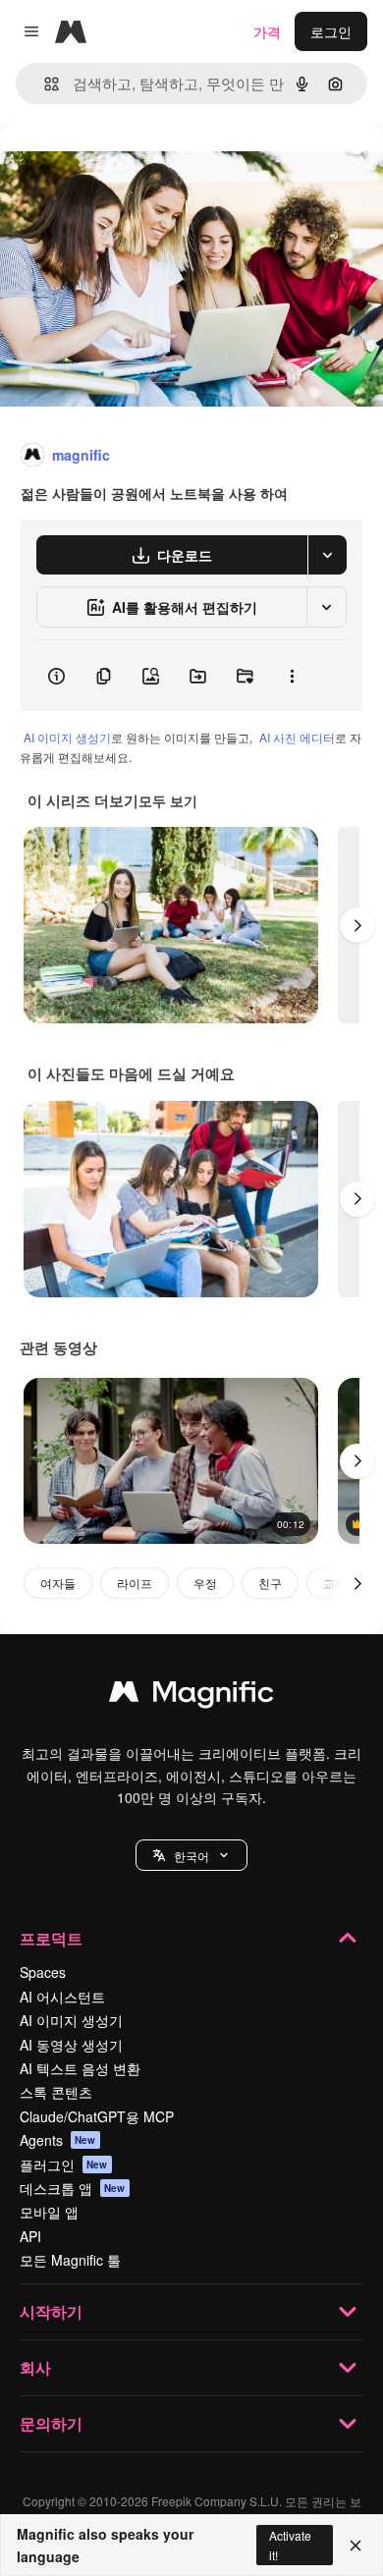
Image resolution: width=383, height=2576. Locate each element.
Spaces (43, 1972)
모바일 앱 (49, 2212)
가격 (267, 31)
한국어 (191, 1856)
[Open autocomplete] (44, 84)
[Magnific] (191, 1696)
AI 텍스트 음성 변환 (80, 2068)
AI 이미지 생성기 (67, 737)
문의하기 (51, 2423)
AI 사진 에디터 (297, 737)
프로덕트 (51, 1938)
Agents (58, 2140)
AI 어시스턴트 (62, 1997)
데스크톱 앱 (73, 2188)
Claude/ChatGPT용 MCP (97, 2116)
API (30, 2236)
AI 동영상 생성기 (71, 2045)
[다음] (357, 925)
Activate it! (290, 2545)
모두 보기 (168, 800)
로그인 (331, 31)
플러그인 (64, 2165)
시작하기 (51, 2311)
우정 (205, 1583)
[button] (191, 1855)
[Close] (356, 2546)
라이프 (135, 1583)
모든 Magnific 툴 (70, 2260)
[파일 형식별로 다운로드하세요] (327, 555)
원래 (113, 168)
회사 (35, 2367)
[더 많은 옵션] (292, 676)
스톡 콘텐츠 (56, 2092)
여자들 (58, 1583)
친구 (270, 1583)
